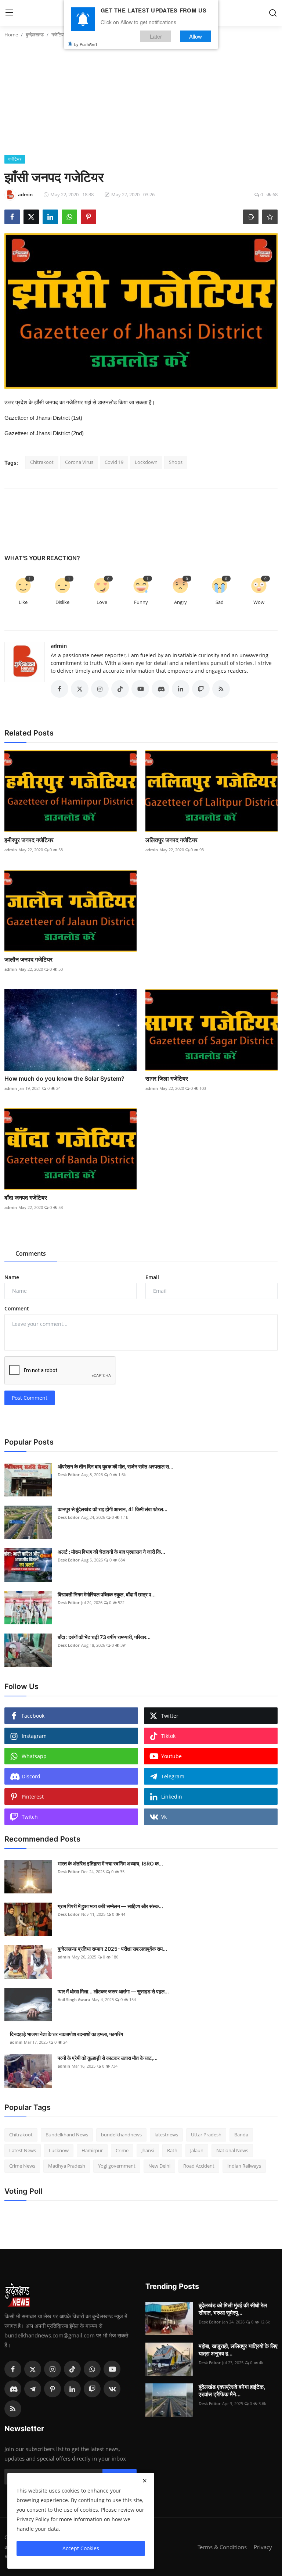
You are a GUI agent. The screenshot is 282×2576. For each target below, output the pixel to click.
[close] (145, 2481)
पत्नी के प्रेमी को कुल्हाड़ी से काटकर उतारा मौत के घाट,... (108, 2058)
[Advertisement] (141, 100)
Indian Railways (244, 2166)
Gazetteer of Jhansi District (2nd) (44, 433)
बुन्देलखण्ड (35, 35)
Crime (122, 2150)
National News (232, 2150)
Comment (17, 1308)
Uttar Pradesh (206, 2135)
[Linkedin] (72, 2389)
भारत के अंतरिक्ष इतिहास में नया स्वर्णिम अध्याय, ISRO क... (110, 1863)
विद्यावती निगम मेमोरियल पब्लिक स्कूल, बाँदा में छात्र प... (107, 1594)
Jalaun (197, 2150)
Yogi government (117, 2166)
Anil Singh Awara (74, 1999)
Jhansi (148, 2150)
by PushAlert (86, 44)
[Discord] (13, 2389)
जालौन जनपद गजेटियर (28, 959)
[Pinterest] (53, 2389)
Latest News (23, 2150)
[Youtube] (112, 2369)
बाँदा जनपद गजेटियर (26, 1198)
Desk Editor (69, 1475)
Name (12, 1277)
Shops (176, 462)
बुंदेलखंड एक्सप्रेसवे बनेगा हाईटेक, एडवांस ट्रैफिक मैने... (232, 2391)
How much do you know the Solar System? (64, 1078)
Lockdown (146, 462)
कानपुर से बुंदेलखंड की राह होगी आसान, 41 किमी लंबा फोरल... (113, 1509)
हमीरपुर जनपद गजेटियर (29, 840)
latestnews (166, 2135)
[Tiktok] (72, 2369)
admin (59, 646)
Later (156, 36)
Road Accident (199, 2166)
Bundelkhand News (67, 2135)
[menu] (9, 13)
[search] (273, 13)
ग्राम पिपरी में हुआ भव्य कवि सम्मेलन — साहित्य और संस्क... (110, 1906)
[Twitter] (33, 2369)
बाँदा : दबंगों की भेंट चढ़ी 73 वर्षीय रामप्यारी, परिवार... (104, 1637)
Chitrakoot (42, 462)
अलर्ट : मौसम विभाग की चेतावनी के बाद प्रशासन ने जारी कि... (111, 1552)
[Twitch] (92, 2389)
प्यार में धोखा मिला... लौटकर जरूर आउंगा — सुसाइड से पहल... (113, 1991)
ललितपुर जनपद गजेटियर (171, 840)
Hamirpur (92, 2150)
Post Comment (30, 1398)
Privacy (263, 2547)
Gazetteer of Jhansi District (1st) (43, 418)
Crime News (22, 2166)
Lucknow (59, 2150)
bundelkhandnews (121, 2135)
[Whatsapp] (92, 2369)
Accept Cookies (81, 2548)
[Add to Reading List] (270, 217)
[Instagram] (53, 2369)
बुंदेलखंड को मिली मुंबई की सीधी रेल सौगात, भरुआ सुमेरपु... (233, 2309)
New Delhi (159, 2166)
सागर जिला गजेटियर (167, 1078)
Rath (172, 2150)
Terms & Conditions (222, 2547)
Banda (241, 2135)
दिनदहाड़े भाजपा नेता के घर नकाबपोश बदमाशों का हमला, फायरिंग (66, 2034)
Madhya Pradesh (67, 2166)
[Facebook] (13, 2369)
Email (152, 1277)
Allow (196, 36)
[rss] (13, 2409)
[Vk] (112, 2389)
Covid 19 (114, 462)
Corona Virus (79, 462)
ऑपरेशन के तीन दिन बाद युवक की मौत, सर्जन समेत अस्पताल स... (115, 1466)
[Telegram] (33, 2389)
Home (11, 35)
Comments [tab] (31, 1253)
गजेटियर (59, 35)
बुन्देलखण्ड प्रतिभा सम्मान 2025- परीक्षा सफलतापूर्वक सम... (112, 1949)
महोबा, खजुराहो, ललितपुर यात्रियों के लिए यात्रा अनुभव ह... (238, 2350)
